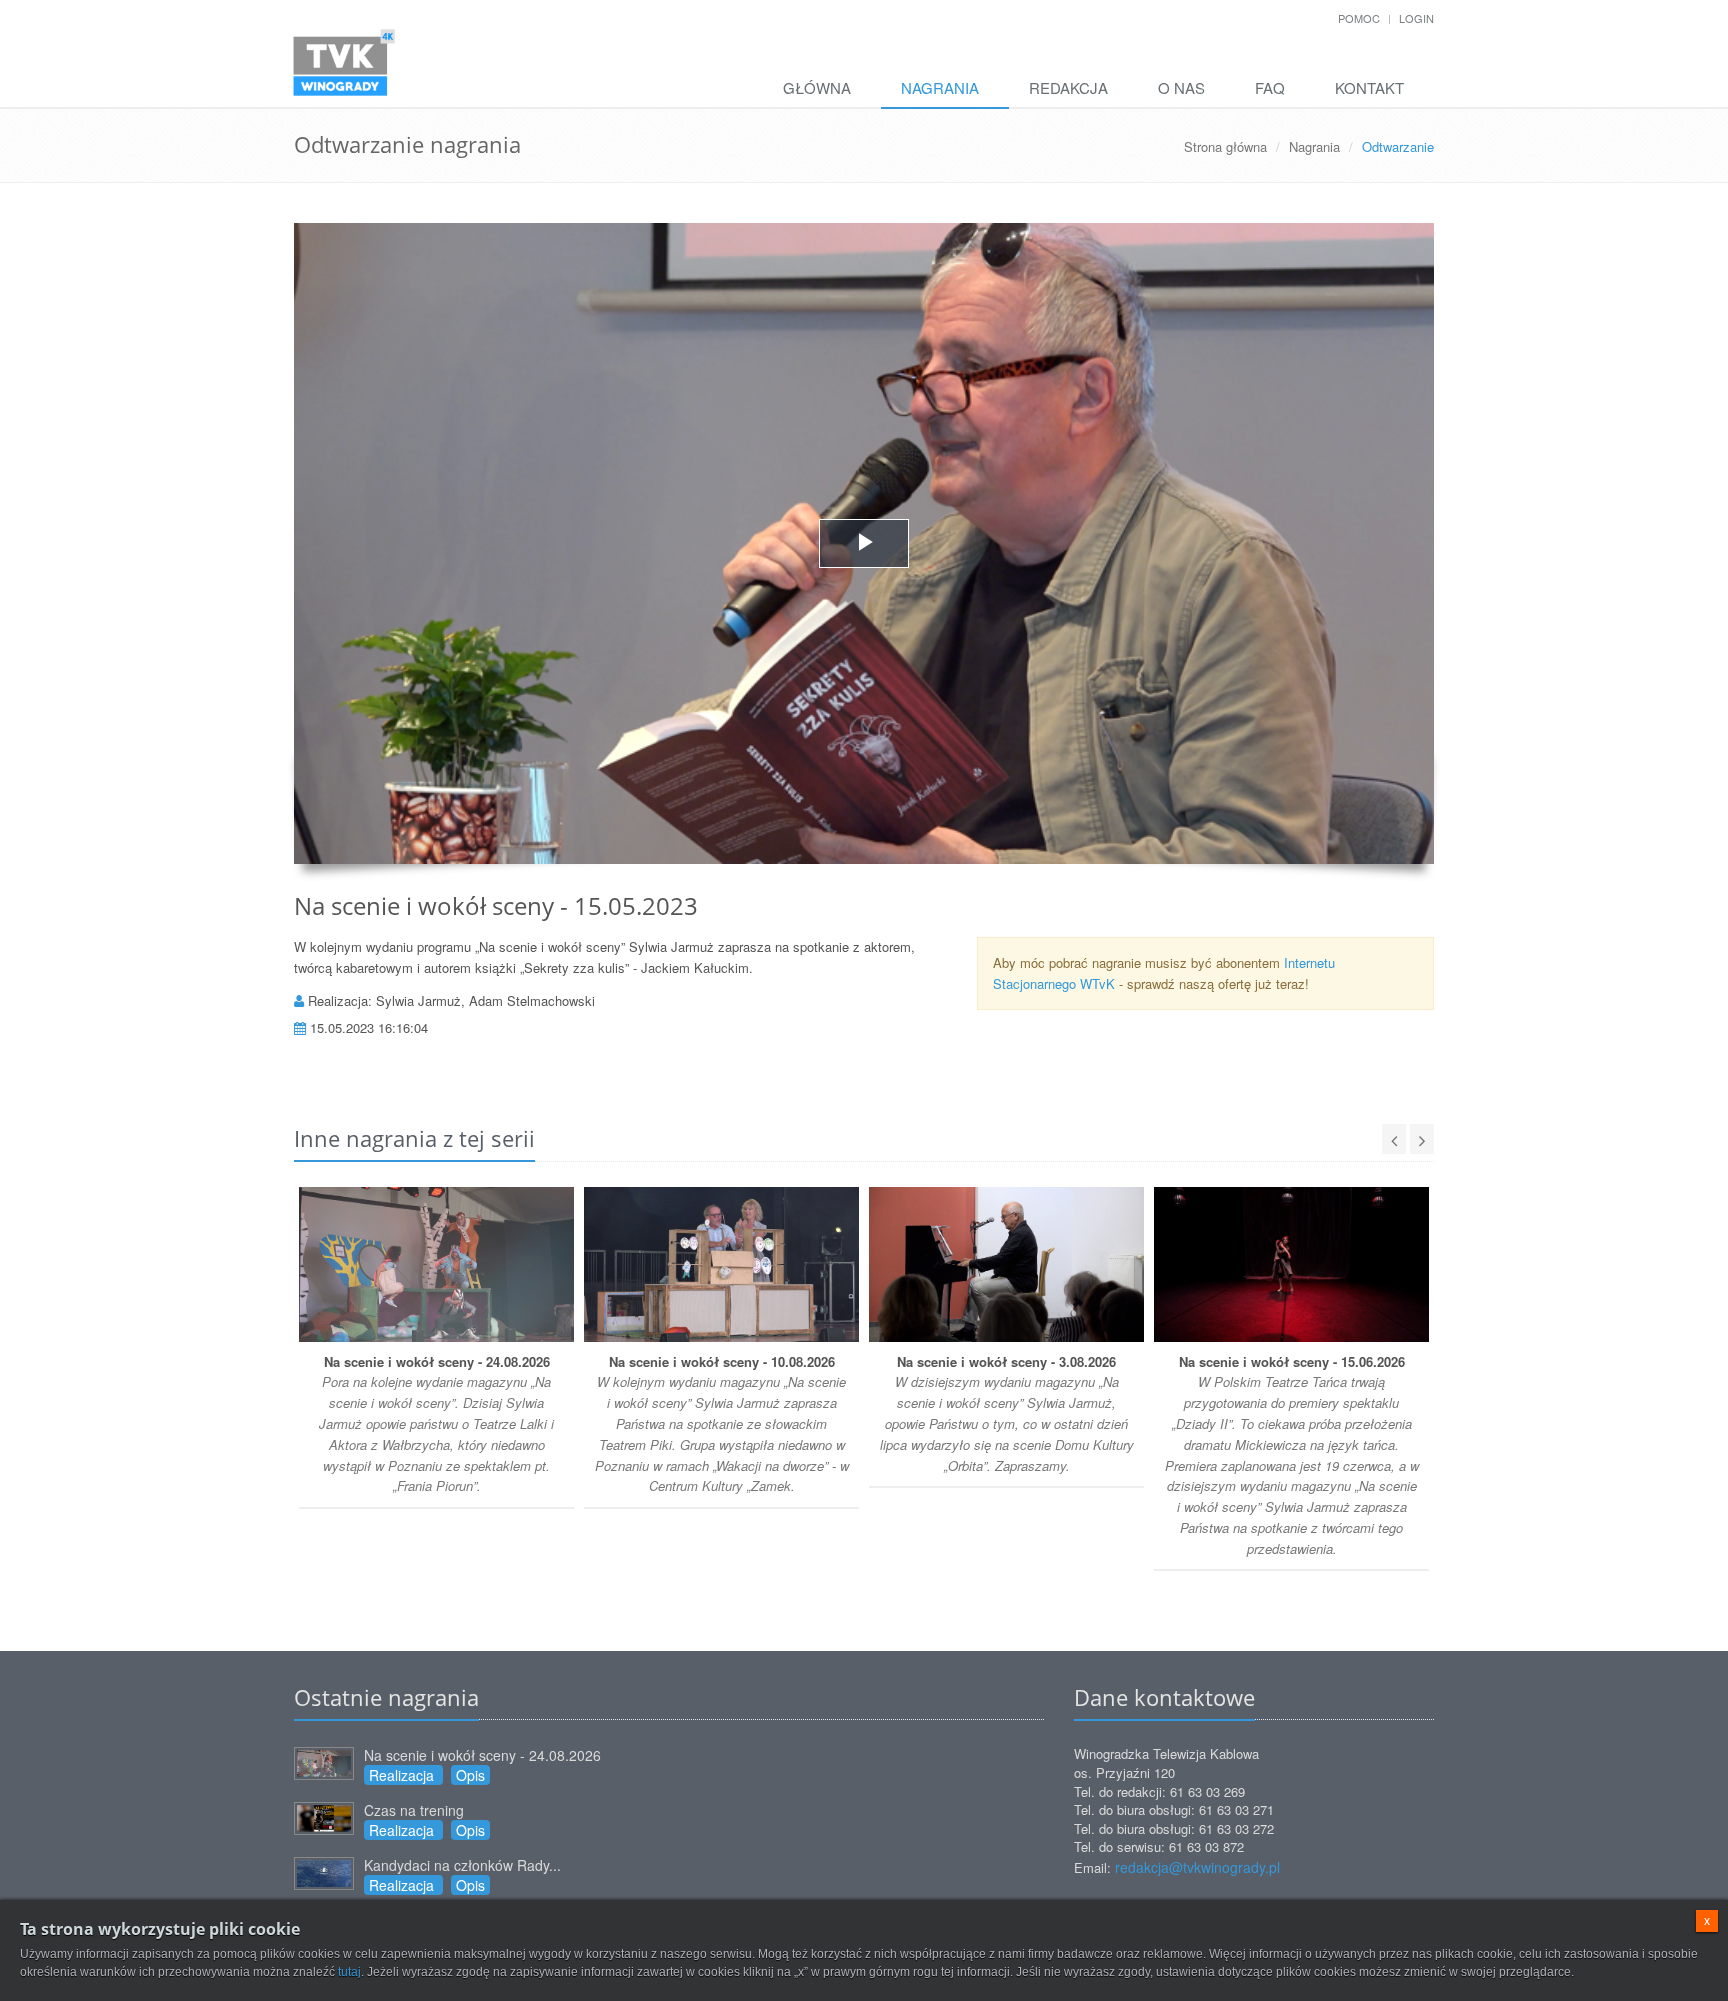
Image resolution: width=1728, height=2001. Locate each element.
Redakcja (1068, 87)
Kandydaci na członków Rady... (462, 1865)
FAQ (1270, 87)
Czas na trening (414, 1810)
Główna (817, 87)
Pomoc (1359, 18)
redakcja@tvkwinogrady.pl (1197, 1867)
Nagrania (940, 87)
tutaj (349, 1972)
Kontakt (1369, 87)
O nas (1181, 87)
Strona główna (1225, 146)
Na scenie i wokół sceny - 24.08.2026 (482, 1755)
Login (1416, 18)
